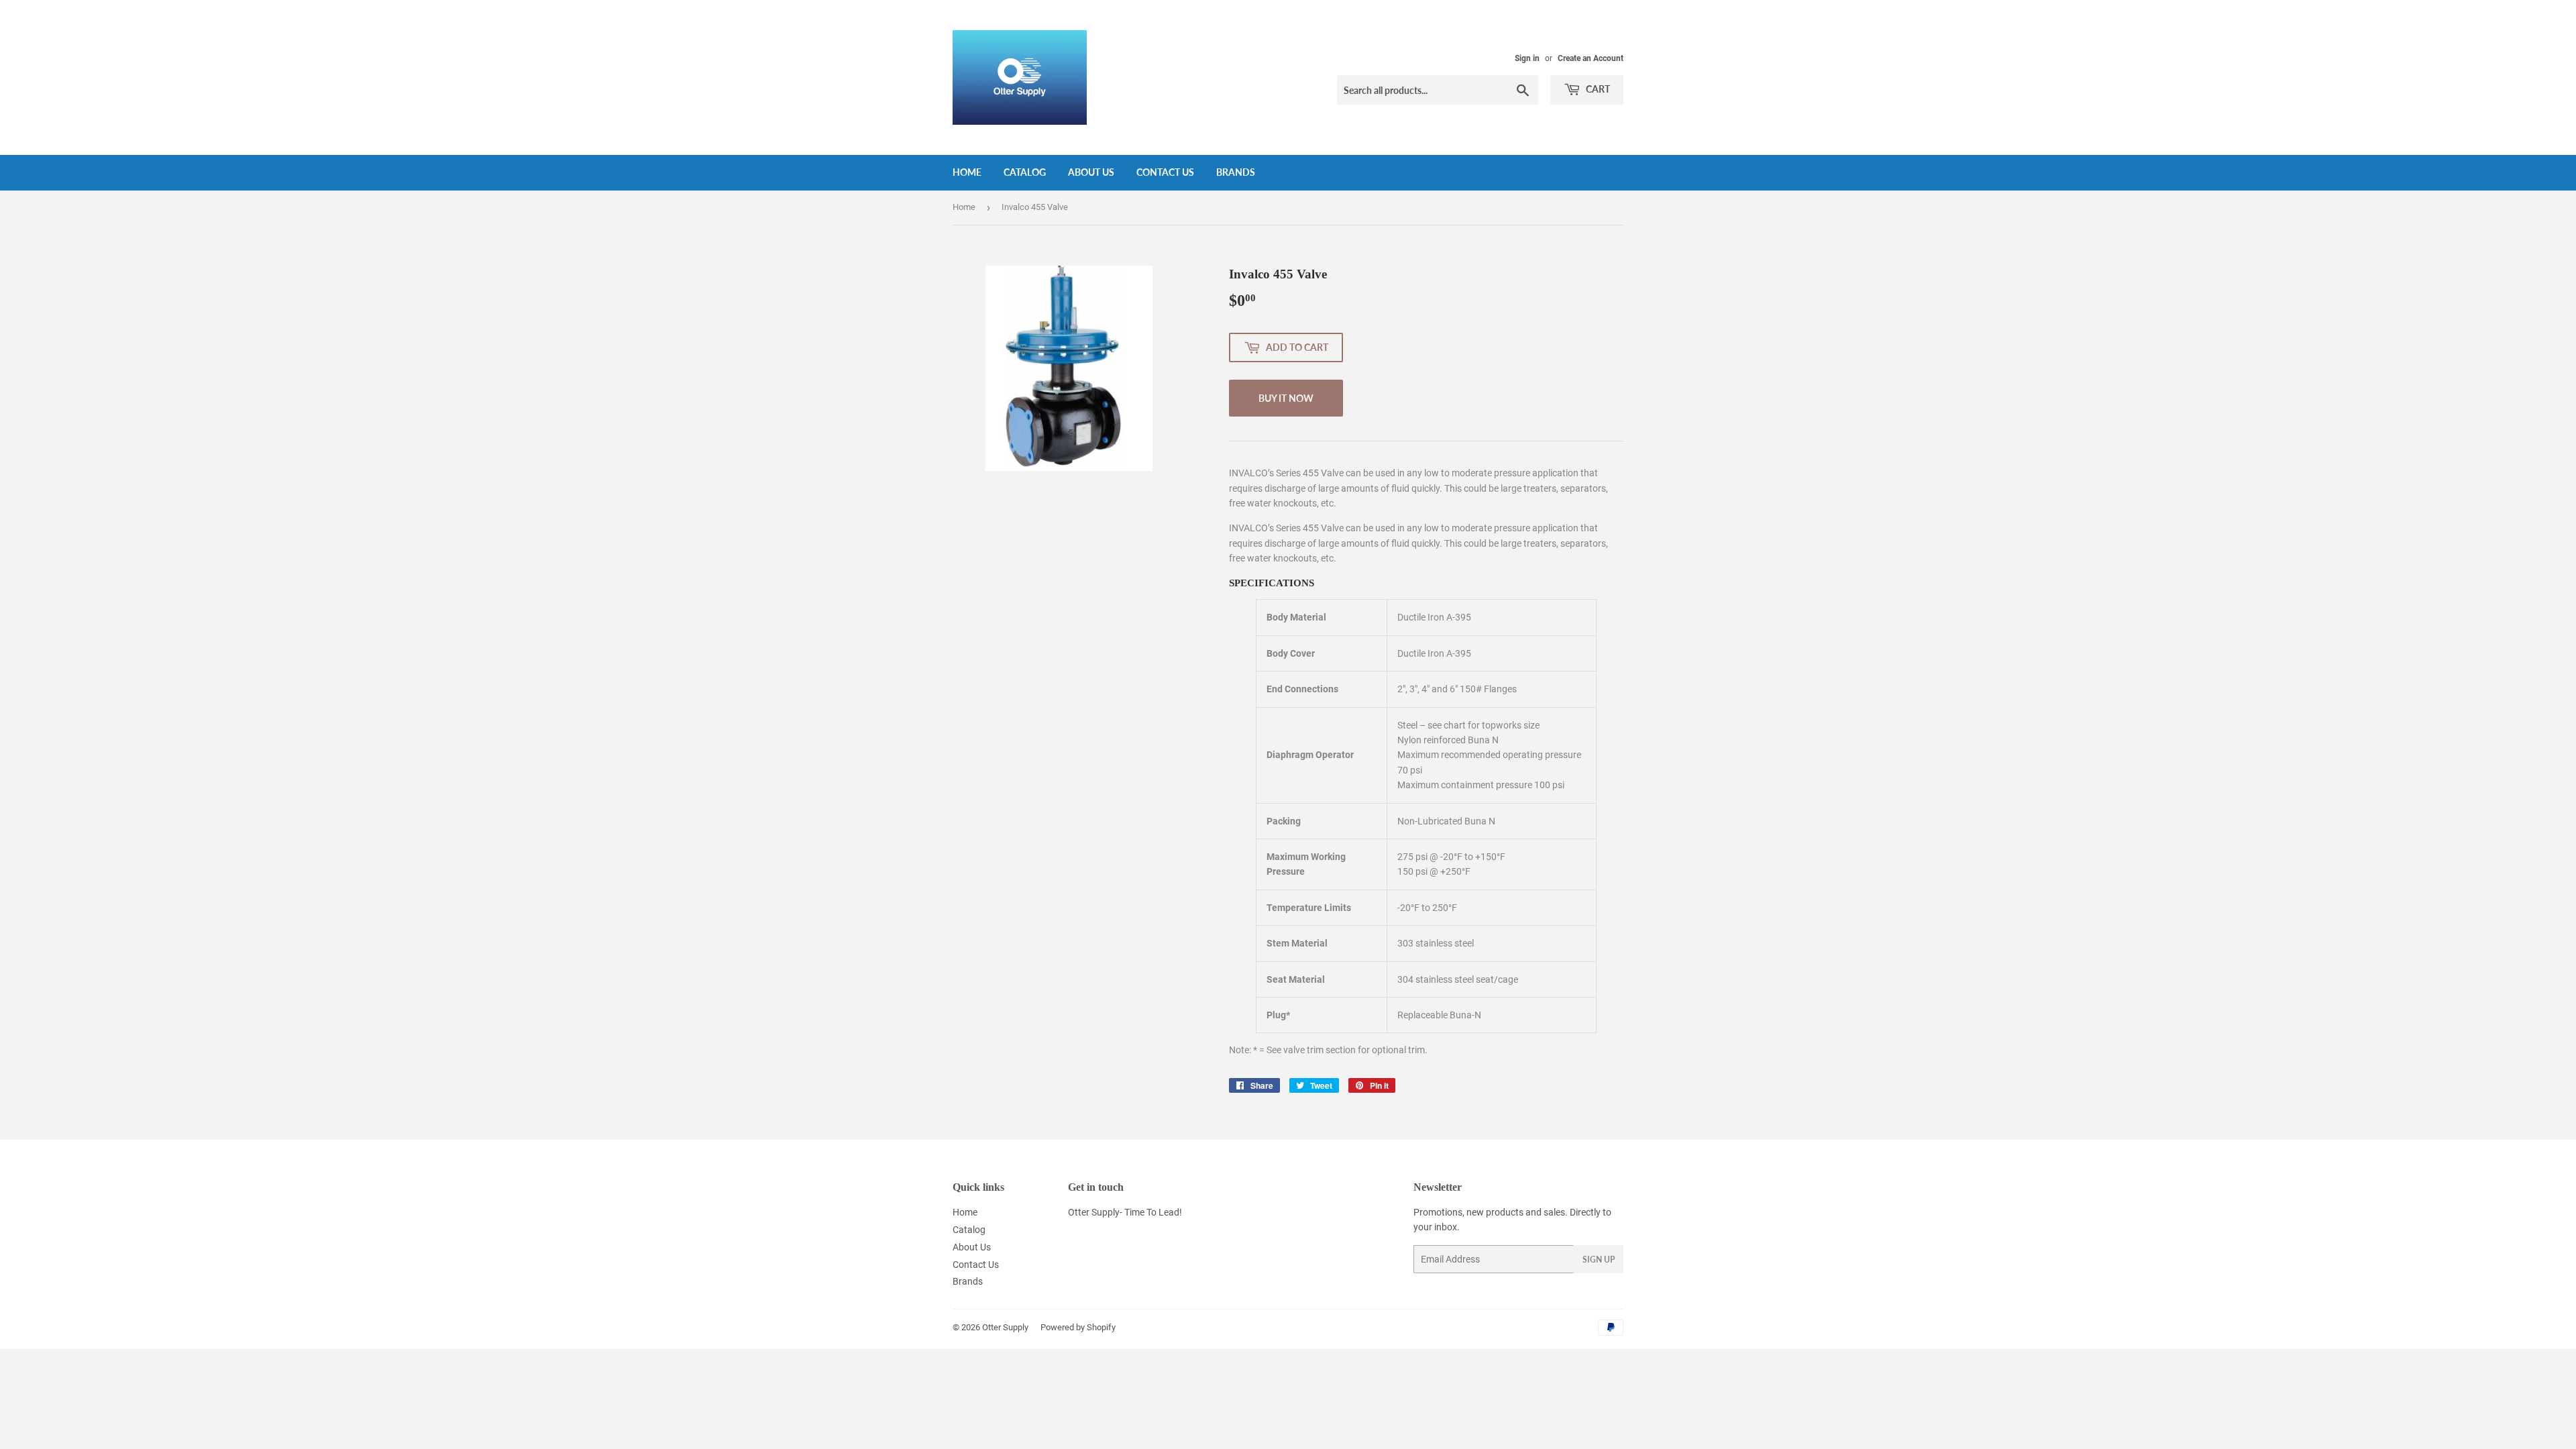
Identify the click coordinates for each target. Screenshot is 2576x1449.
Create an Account (1591, 58)
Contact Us (1165, 172)
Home (967, 172)
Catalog (1025, 172)
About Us (1091, 172)
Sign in (1527, 58)
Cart (1597, 89)
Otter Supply (1005, 1327)
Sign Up (1599, 1259)
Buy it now (1286, 398)
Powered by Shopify (1078, 1327)
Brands (1236, 172)
